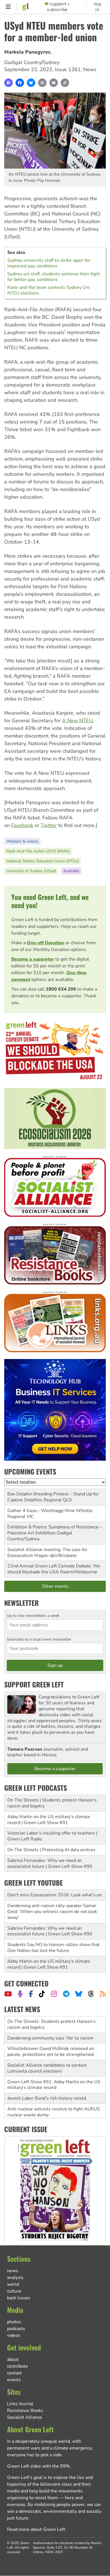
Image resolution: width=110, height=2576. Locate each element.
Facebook (22, 825)
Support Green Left (34, 1684)
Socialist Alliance (25, 2417)
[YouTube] (8, 1994)
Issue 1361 (68, 69)
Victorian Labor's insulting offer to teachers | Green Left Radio (52, 1836)
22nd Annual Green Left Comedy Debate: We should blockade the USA (54, 1569)
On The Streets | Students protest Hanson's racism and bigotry (52, 1803)
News (90, 69)
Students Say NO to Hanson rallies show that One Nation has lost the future (53, 1948)
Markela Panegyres (27, 52)
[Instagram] (54, 1994)
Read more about (36, 2529)
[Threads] (91, 1994)
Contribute (17, 2366)
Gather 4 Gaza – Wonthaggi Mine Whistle (50, 1511)
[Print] (42, 83)
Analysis (15, 2278)
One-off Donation (46, 943)
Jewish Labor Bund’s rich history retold (47, 2082)
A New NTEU (77, 721)
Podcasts (16, 2329)
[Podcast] (20, 1994)
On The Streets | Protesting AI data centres (51, 1850)
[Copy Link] (65, 83)
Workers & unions (22, 841)
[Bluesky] (31, 83)
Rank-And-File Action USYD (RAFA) (38, 851)
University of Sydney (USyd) (31, 871)
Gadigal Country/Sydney (32, 62)
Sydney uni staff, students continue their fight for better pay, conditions (54, 277)
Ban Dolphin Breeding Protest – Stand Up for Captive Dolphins (53, 1497)
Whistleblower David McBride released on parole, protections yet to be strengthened (51, 2035)
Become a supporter (33, 959)
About (13, 2359)
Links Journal (20, 2404)
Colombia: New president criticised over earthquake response (48, 2112)
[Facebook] (20, 83)
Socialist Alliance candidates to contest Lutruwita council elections (47, 2052)
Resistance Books (25, 2411)
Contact (14, 2373)
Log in (97, 7)
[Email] (54, 83)
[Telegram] (66, 1994)
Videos (14, 2335)
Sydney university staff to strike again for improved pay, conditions (49, 263)
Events (14, 2380)
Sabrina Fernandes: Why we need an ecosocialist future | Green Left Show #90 (50, 1863)
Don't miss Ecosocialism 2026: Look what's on (55, 1895)
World (13, 2284)
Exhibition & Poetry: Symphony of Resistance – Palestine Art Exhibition (55, 1530)
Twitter (49, 825)
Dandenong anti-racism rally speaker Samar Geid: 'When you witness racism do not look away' (52, 1912)
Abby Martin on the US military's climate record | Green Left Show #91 (49, 1820)
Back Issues (19, 2298)
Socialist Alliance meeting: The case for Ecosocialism (47, 1553)
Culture (14, 2291)
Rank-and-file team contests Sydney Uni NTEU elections (49, 290)
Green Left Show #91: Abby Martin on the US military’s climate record (54, 2068)
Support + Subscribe (58, 7)
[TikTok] (42, 1994)
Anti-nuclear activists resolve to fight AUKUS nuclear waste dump (54, 2096)
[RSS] (103, 1994)
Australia (71, 871)
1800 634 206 (61, 989)
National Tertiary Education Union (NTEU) (43, 861)
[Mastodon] (8, 83)
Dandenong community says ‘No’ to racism (50, 2021)
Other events (55, 1586)
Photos (14, 2322)
